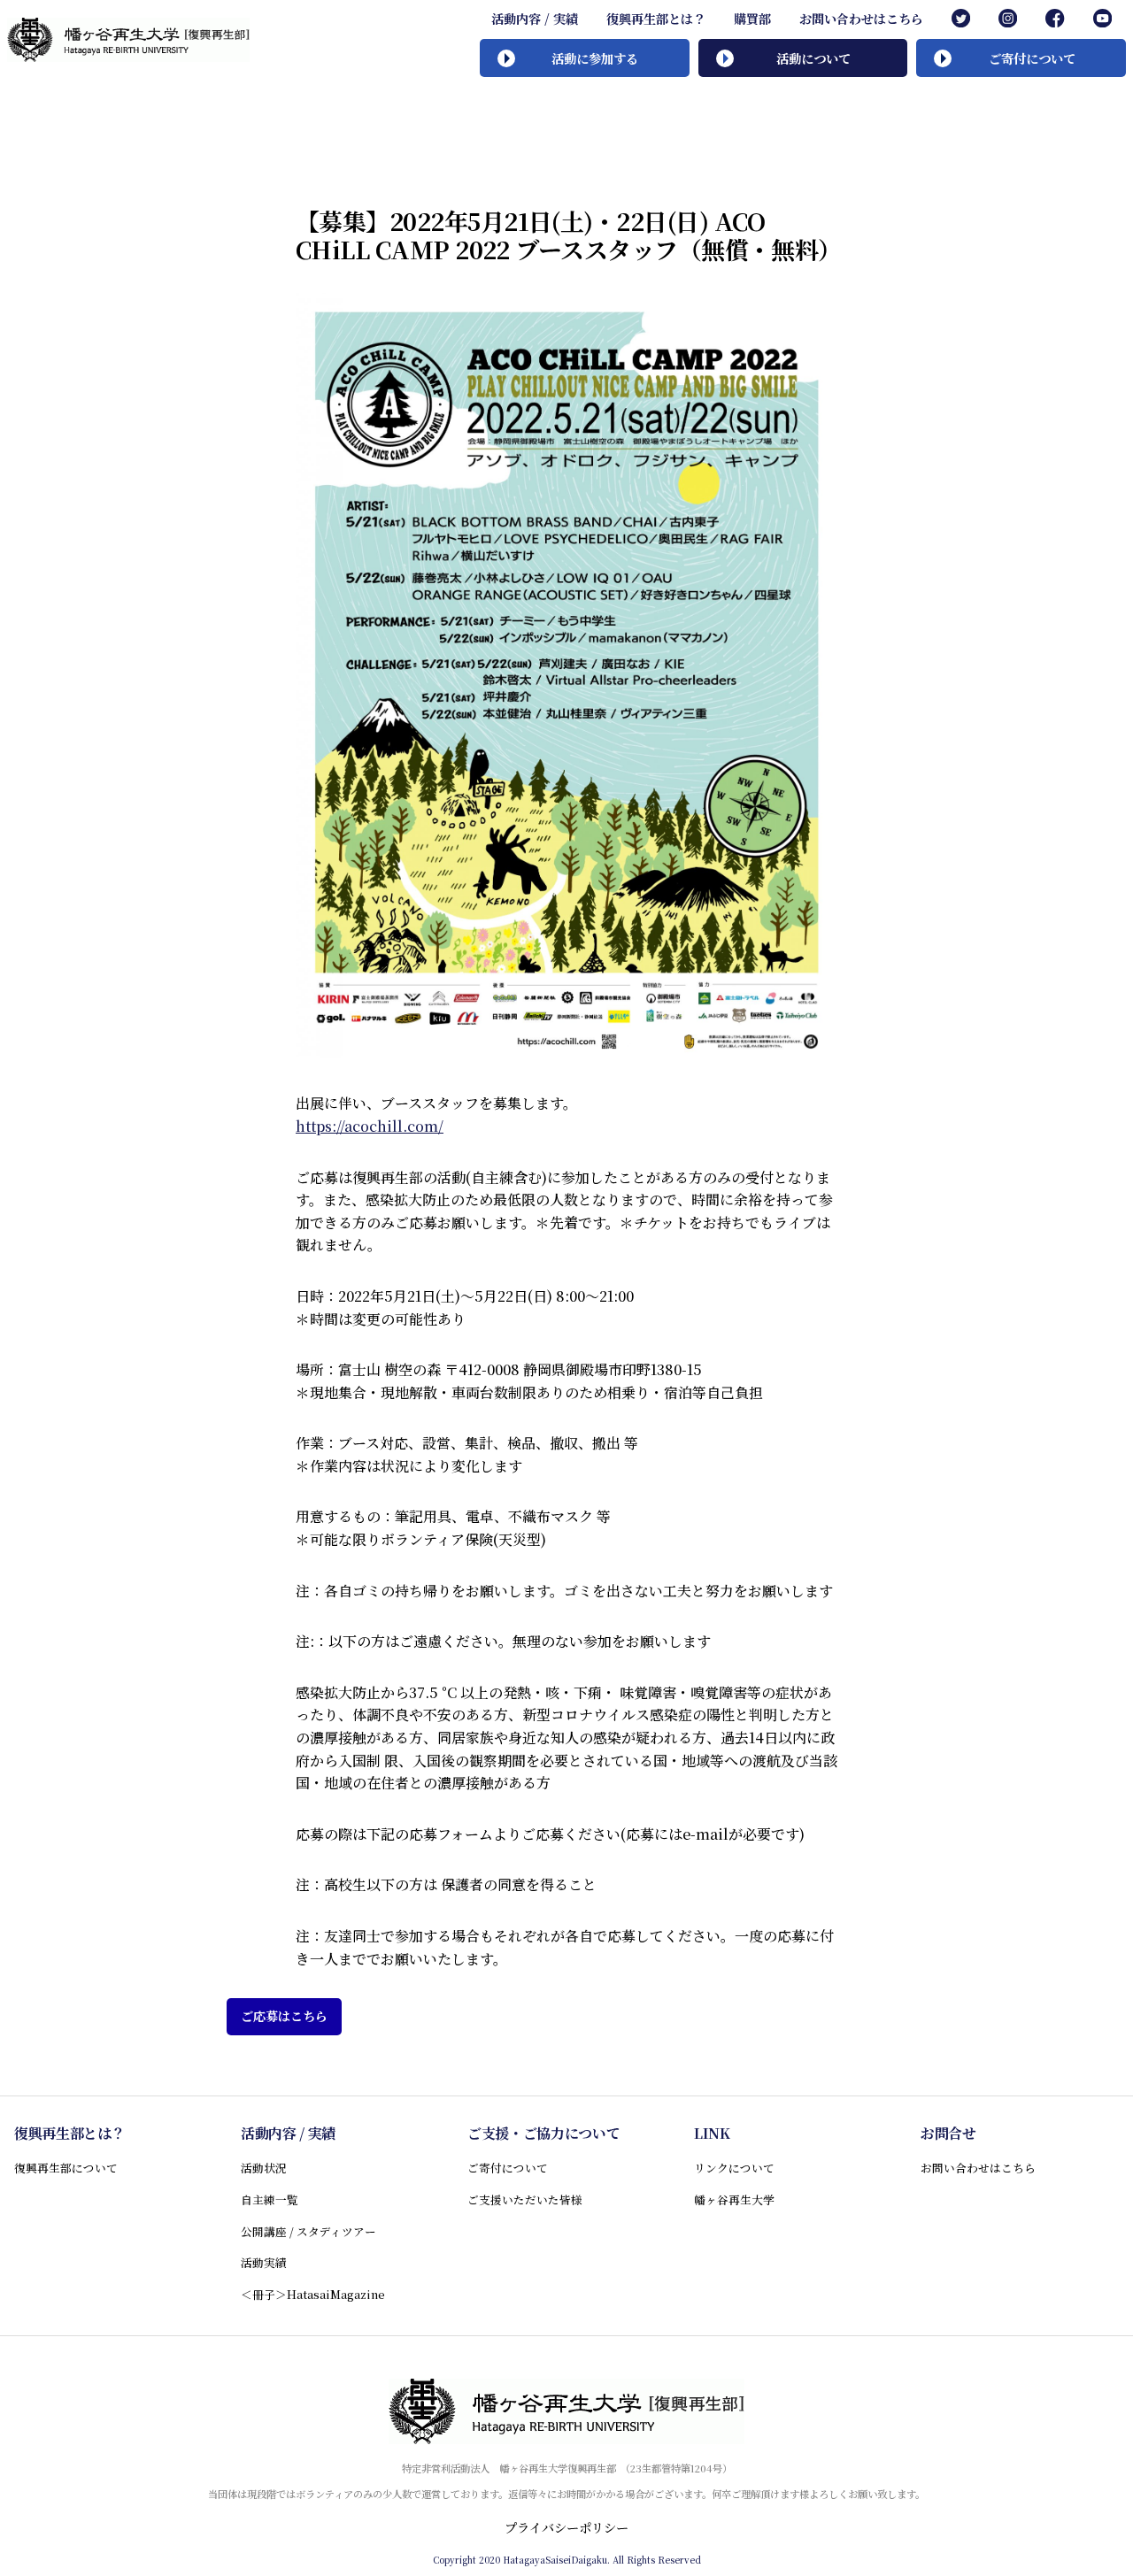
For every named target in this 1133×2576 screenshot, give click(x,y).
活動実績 (264, 2262)
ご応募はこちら (284, 2016)
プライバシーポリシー (566, 2527)
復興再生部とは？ (656, 19)
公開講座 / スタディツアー (308, 2231)
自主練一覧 (270, 2199)
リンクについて (734, 2168)
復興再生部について (66, 2168)
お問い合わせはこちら (861, 19)
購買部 (752, 19)
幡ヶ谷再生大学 (734, 2199)
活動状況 (264, 2168)
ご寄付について (508, 2168)
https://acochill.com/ (370, 1126)
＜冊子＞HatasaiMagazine (313, 2294)
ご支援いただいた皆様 (525, 2199)
